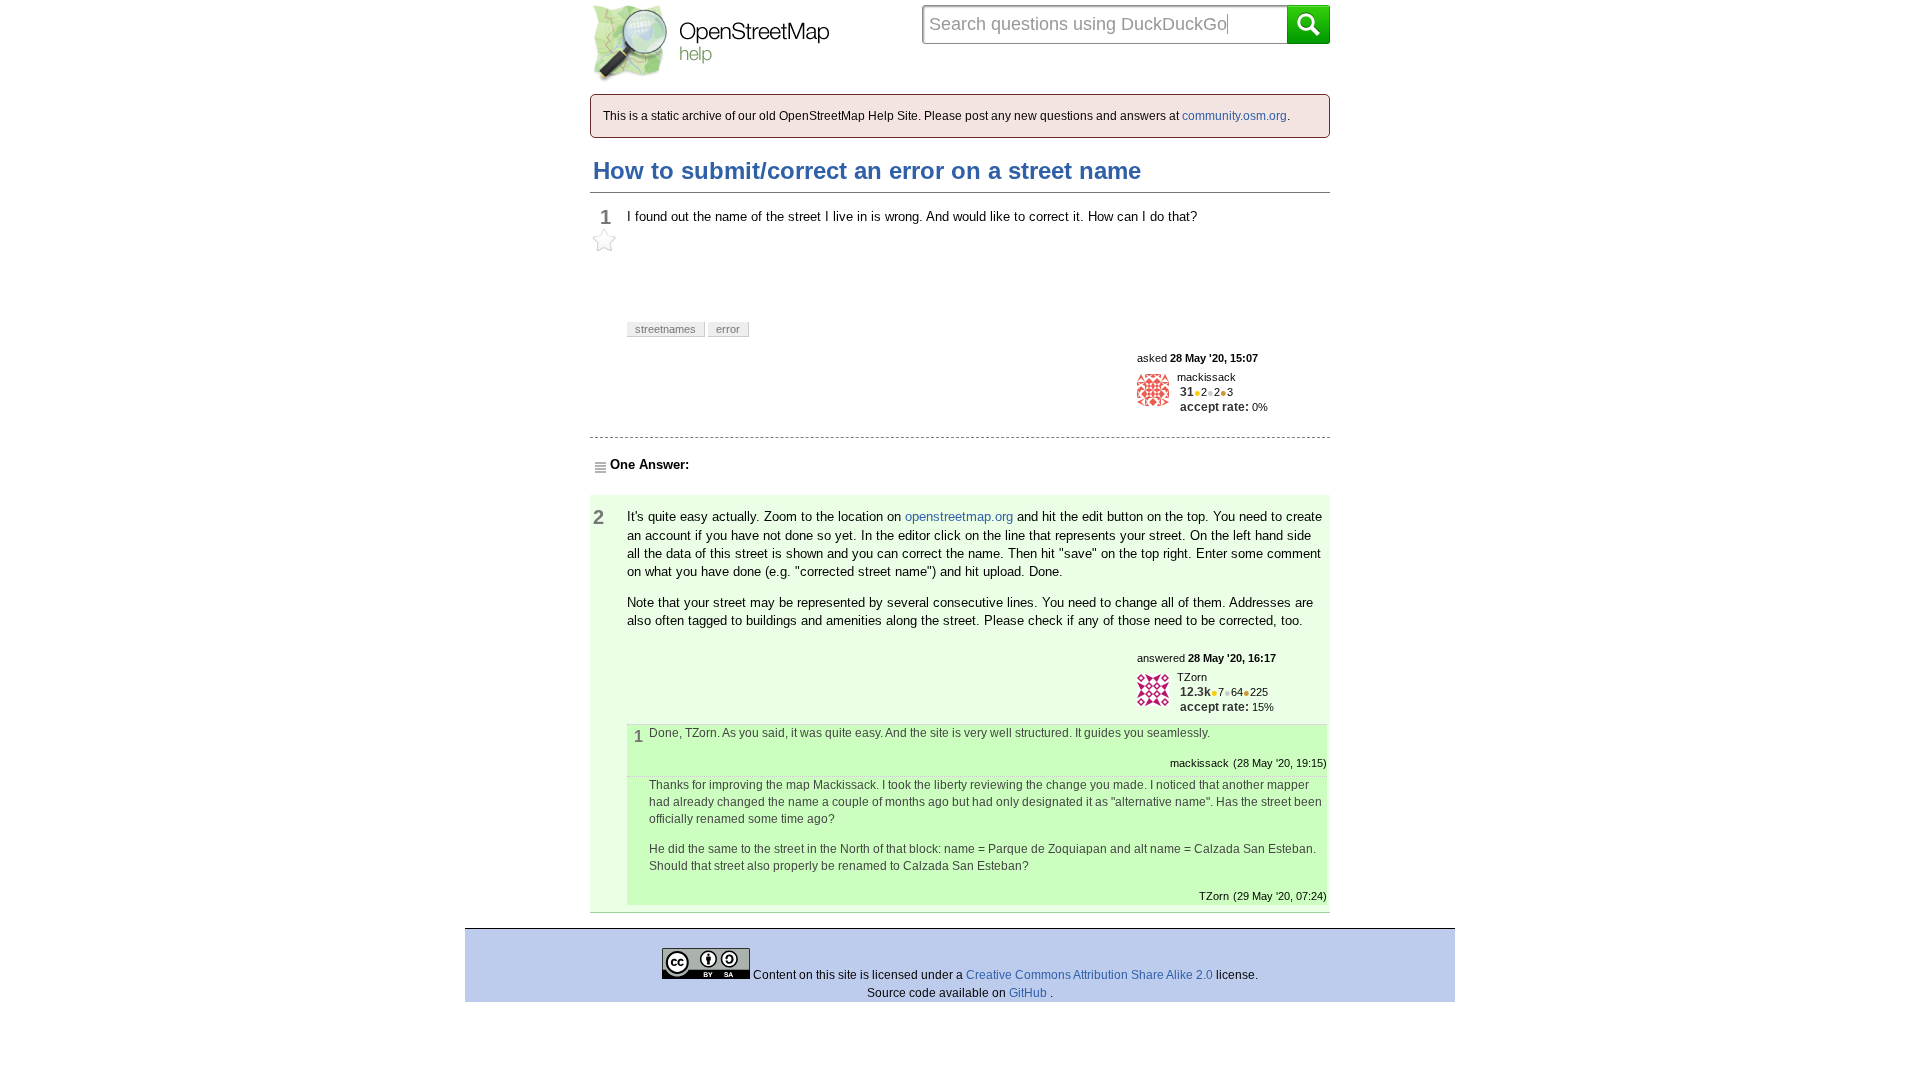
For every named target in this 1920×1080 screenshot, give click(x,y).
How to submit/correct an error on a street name (867, 170)
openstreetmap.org (959, 516)
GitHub (1029, 993)
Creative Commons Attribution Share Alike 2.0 (1089, 975)
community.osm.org (1234, 116)
